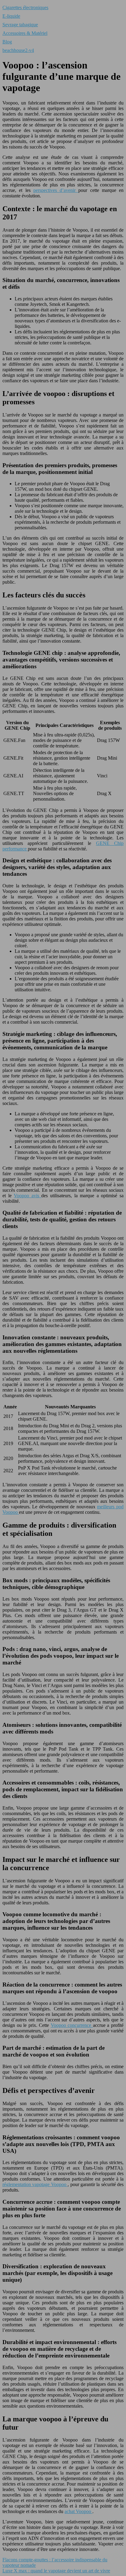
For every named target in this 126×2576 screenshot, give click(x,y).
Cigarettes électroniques (25, 7)
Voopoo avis (28, 1196)
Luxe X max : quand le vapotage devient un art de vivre (56, 2571)
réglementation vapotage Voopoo (35, 2184)
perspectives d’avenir (56, 190)
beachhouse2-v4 (18, 50)
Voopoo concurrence (72, 2025)
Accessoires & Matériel (25, 33)
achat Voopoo (78, 2511)
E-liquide (11, 16)
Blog (7, 42)
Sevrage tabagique (20, 25)
